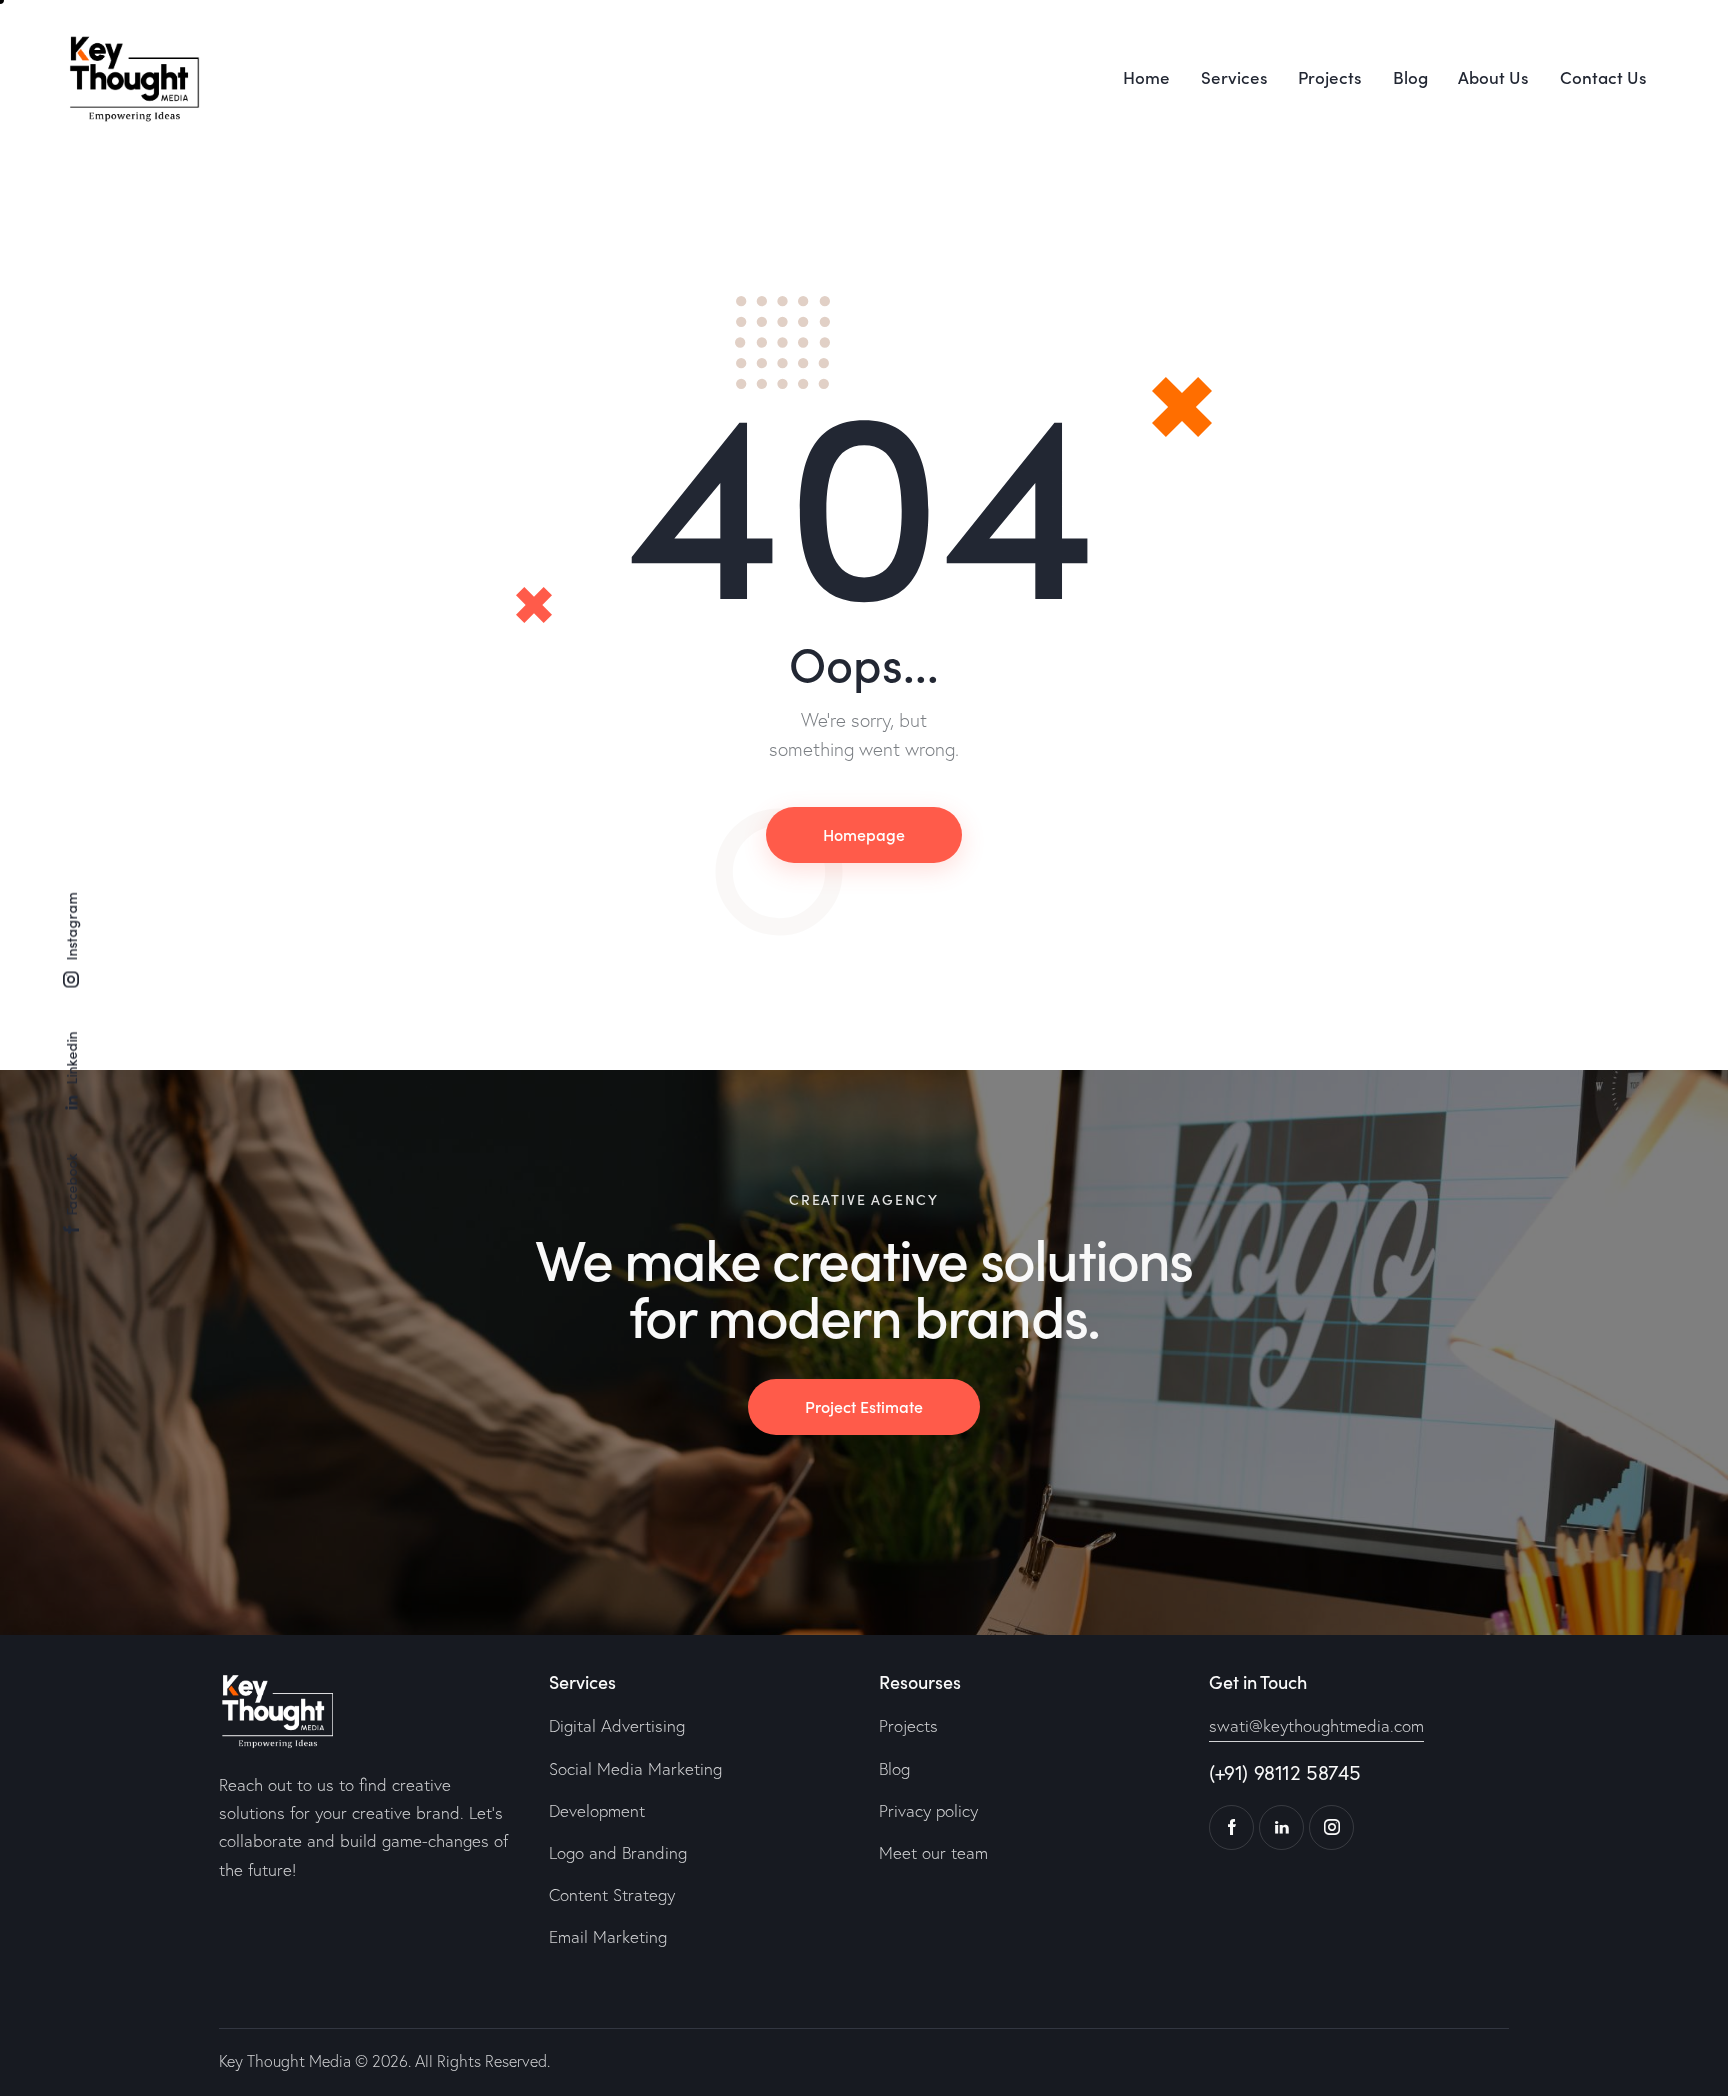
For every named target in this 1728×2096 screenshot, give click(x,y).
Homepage (864, 834)
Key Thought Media (285, 2061)
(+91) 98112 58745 (1284, 1772)
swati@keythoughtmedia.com (1316, 1725)
